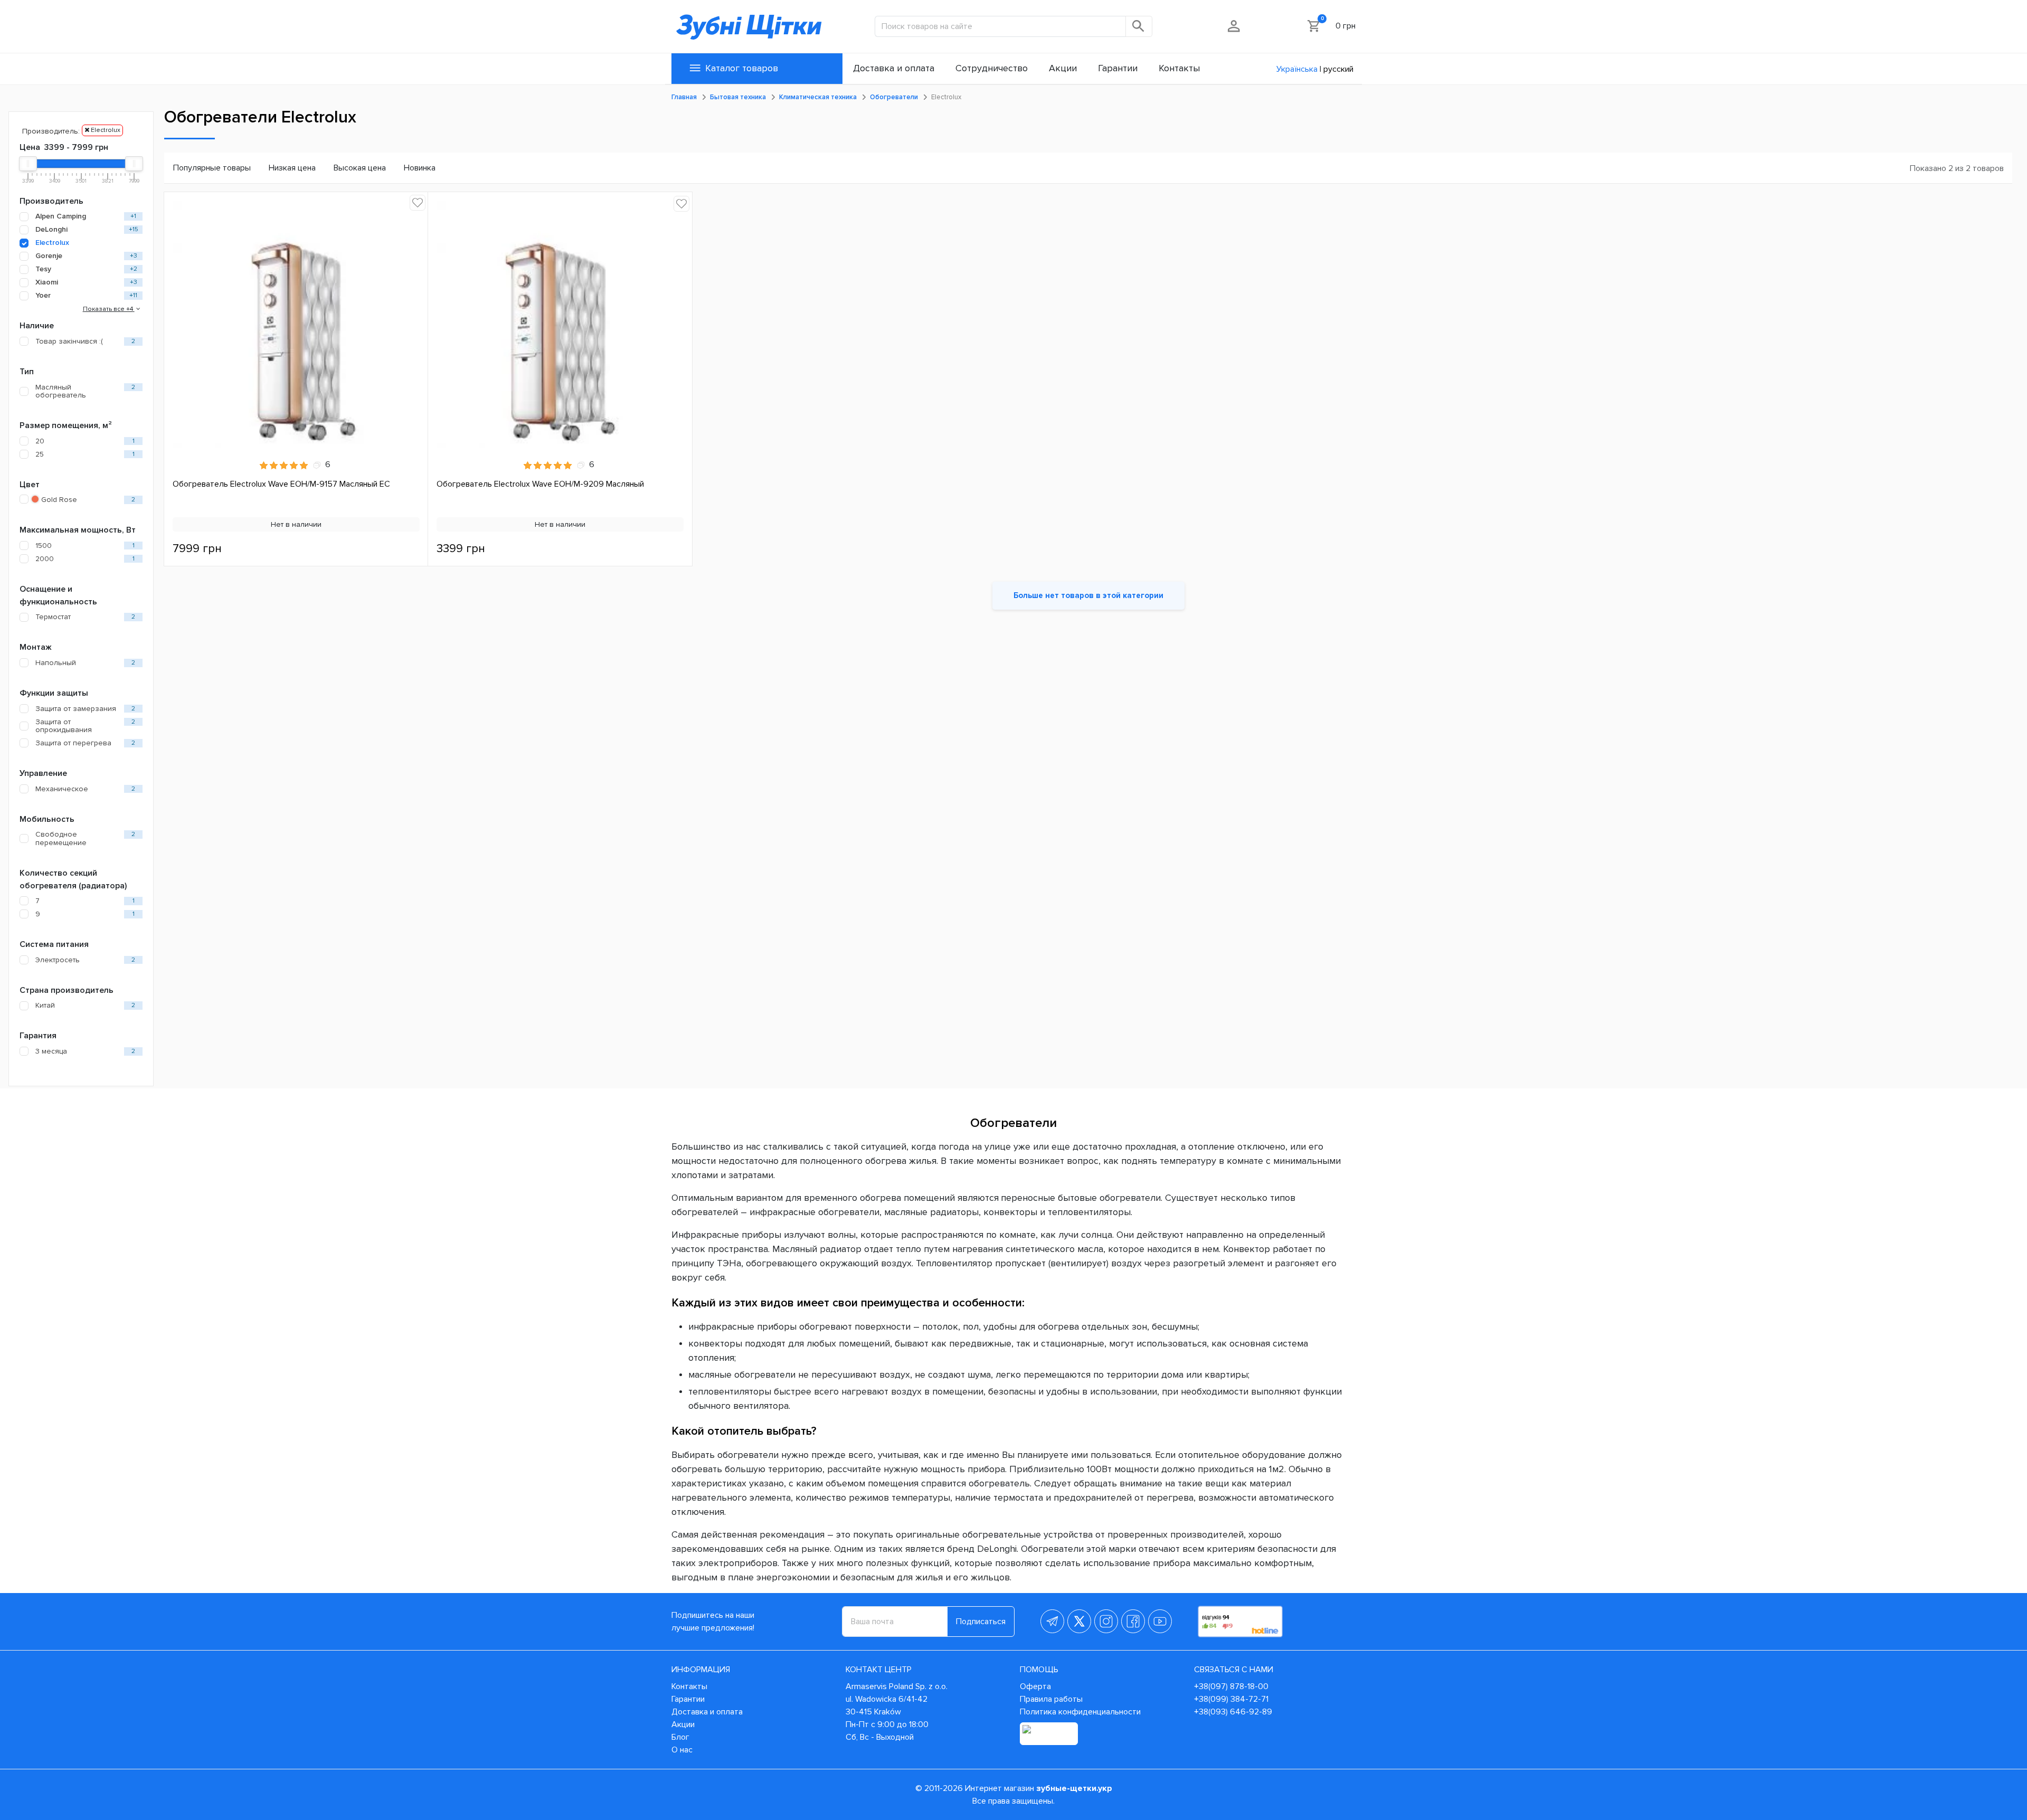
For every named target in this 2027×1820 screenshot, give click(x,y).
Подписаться (981, 1622)
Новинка (420, 168)
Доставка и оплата (707, 1712)
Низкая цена (292, 168)
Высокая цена (360, 168)
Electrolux (105, 130)
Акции (683, 1724)
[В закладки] (418, 203)
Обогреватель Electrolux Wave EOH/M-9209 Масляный (540, 484)
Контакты (689, 1686)
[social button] (1052, 1621)
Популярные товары (212, 168)
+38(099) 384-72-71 (1231, 1699)
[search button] (1139, 26)
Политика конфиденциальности (1080, 1712)
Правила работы (1051, 1699)
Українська (1297, 69)
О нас (682, 1750)
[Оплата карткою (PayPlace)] (1049, 1734)
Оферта (1035, 1686)
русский (1338, 69)
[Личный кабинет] (1234, 26)
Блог (680, 1737)
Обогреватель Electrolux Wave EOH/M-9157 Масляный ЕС (281, 484)
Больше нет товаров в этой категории (1088, 595)
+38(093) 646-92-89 (1233, 1712)
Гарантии (688, 1699)
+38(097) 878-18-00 (1231, 1686)
